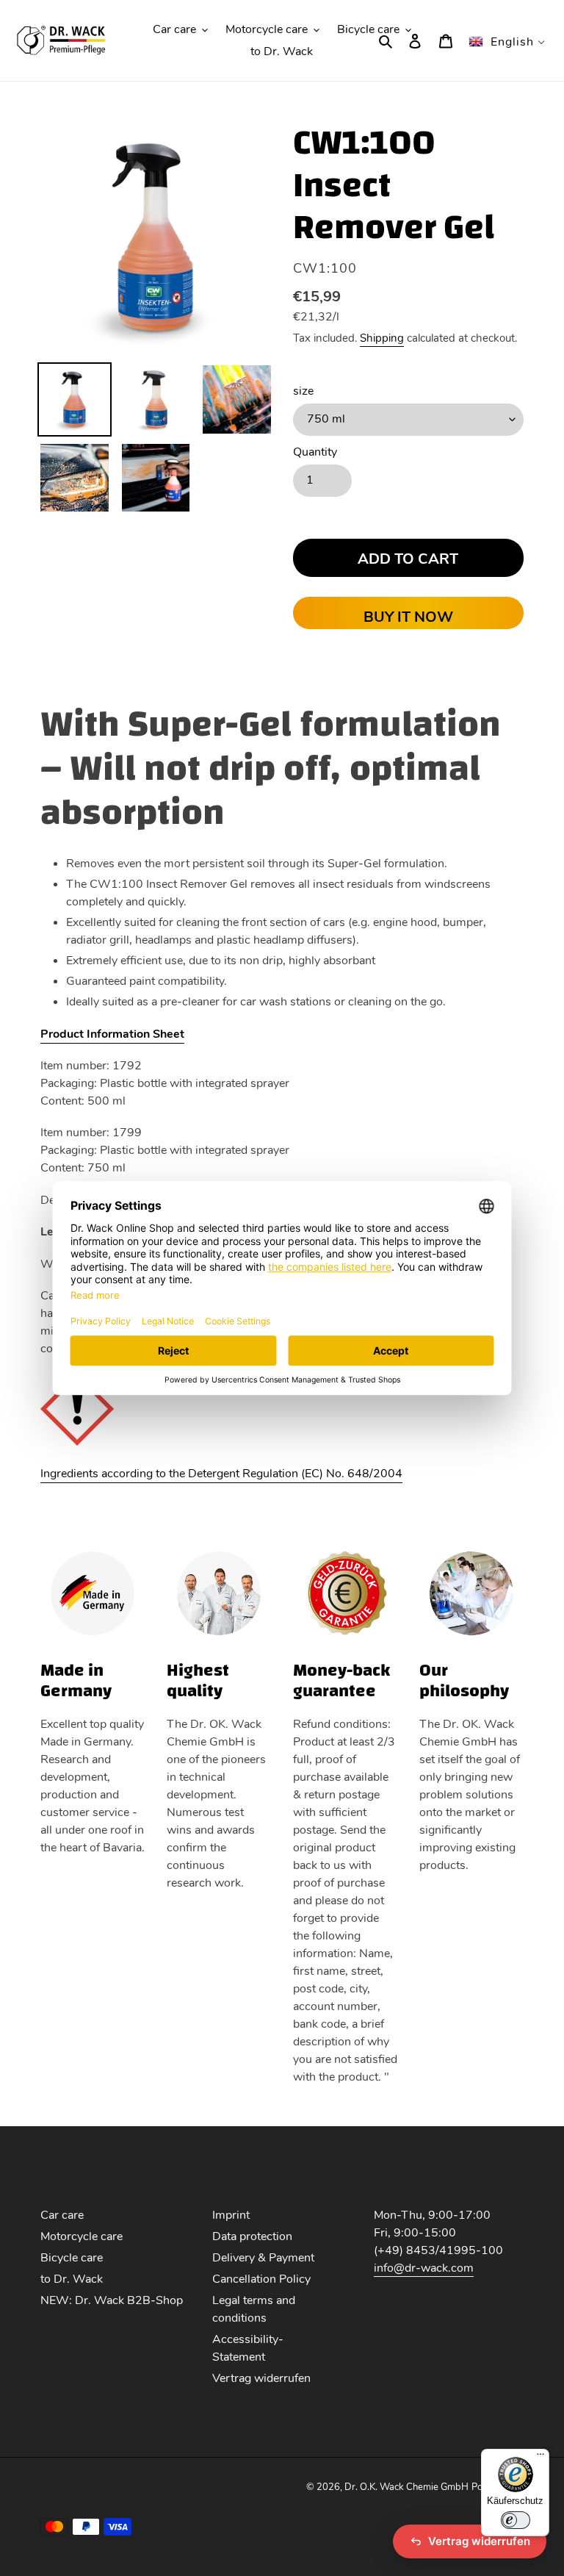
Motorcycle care (82, 2236)
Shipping (382, 338)
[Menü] (540, 2458)
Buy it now (408, 617)
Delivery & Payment (263, 2258)
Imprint (231, 2215)
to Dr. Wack (72, 2279)
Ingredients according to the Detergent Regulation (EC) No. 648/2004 (221, 1474)
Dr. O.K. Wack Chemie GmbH (406, 2487)
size (303, 391)
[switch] (516, 2520)
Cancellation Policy (261, 2279)
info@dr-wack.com (424, 2268)
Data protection (252, 2236)
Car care (62, 2215)
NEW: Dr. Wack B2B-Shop (112, 2300)
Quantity (315, 452)
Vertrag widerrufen (261, 2378)
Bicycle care (72, 2258)
